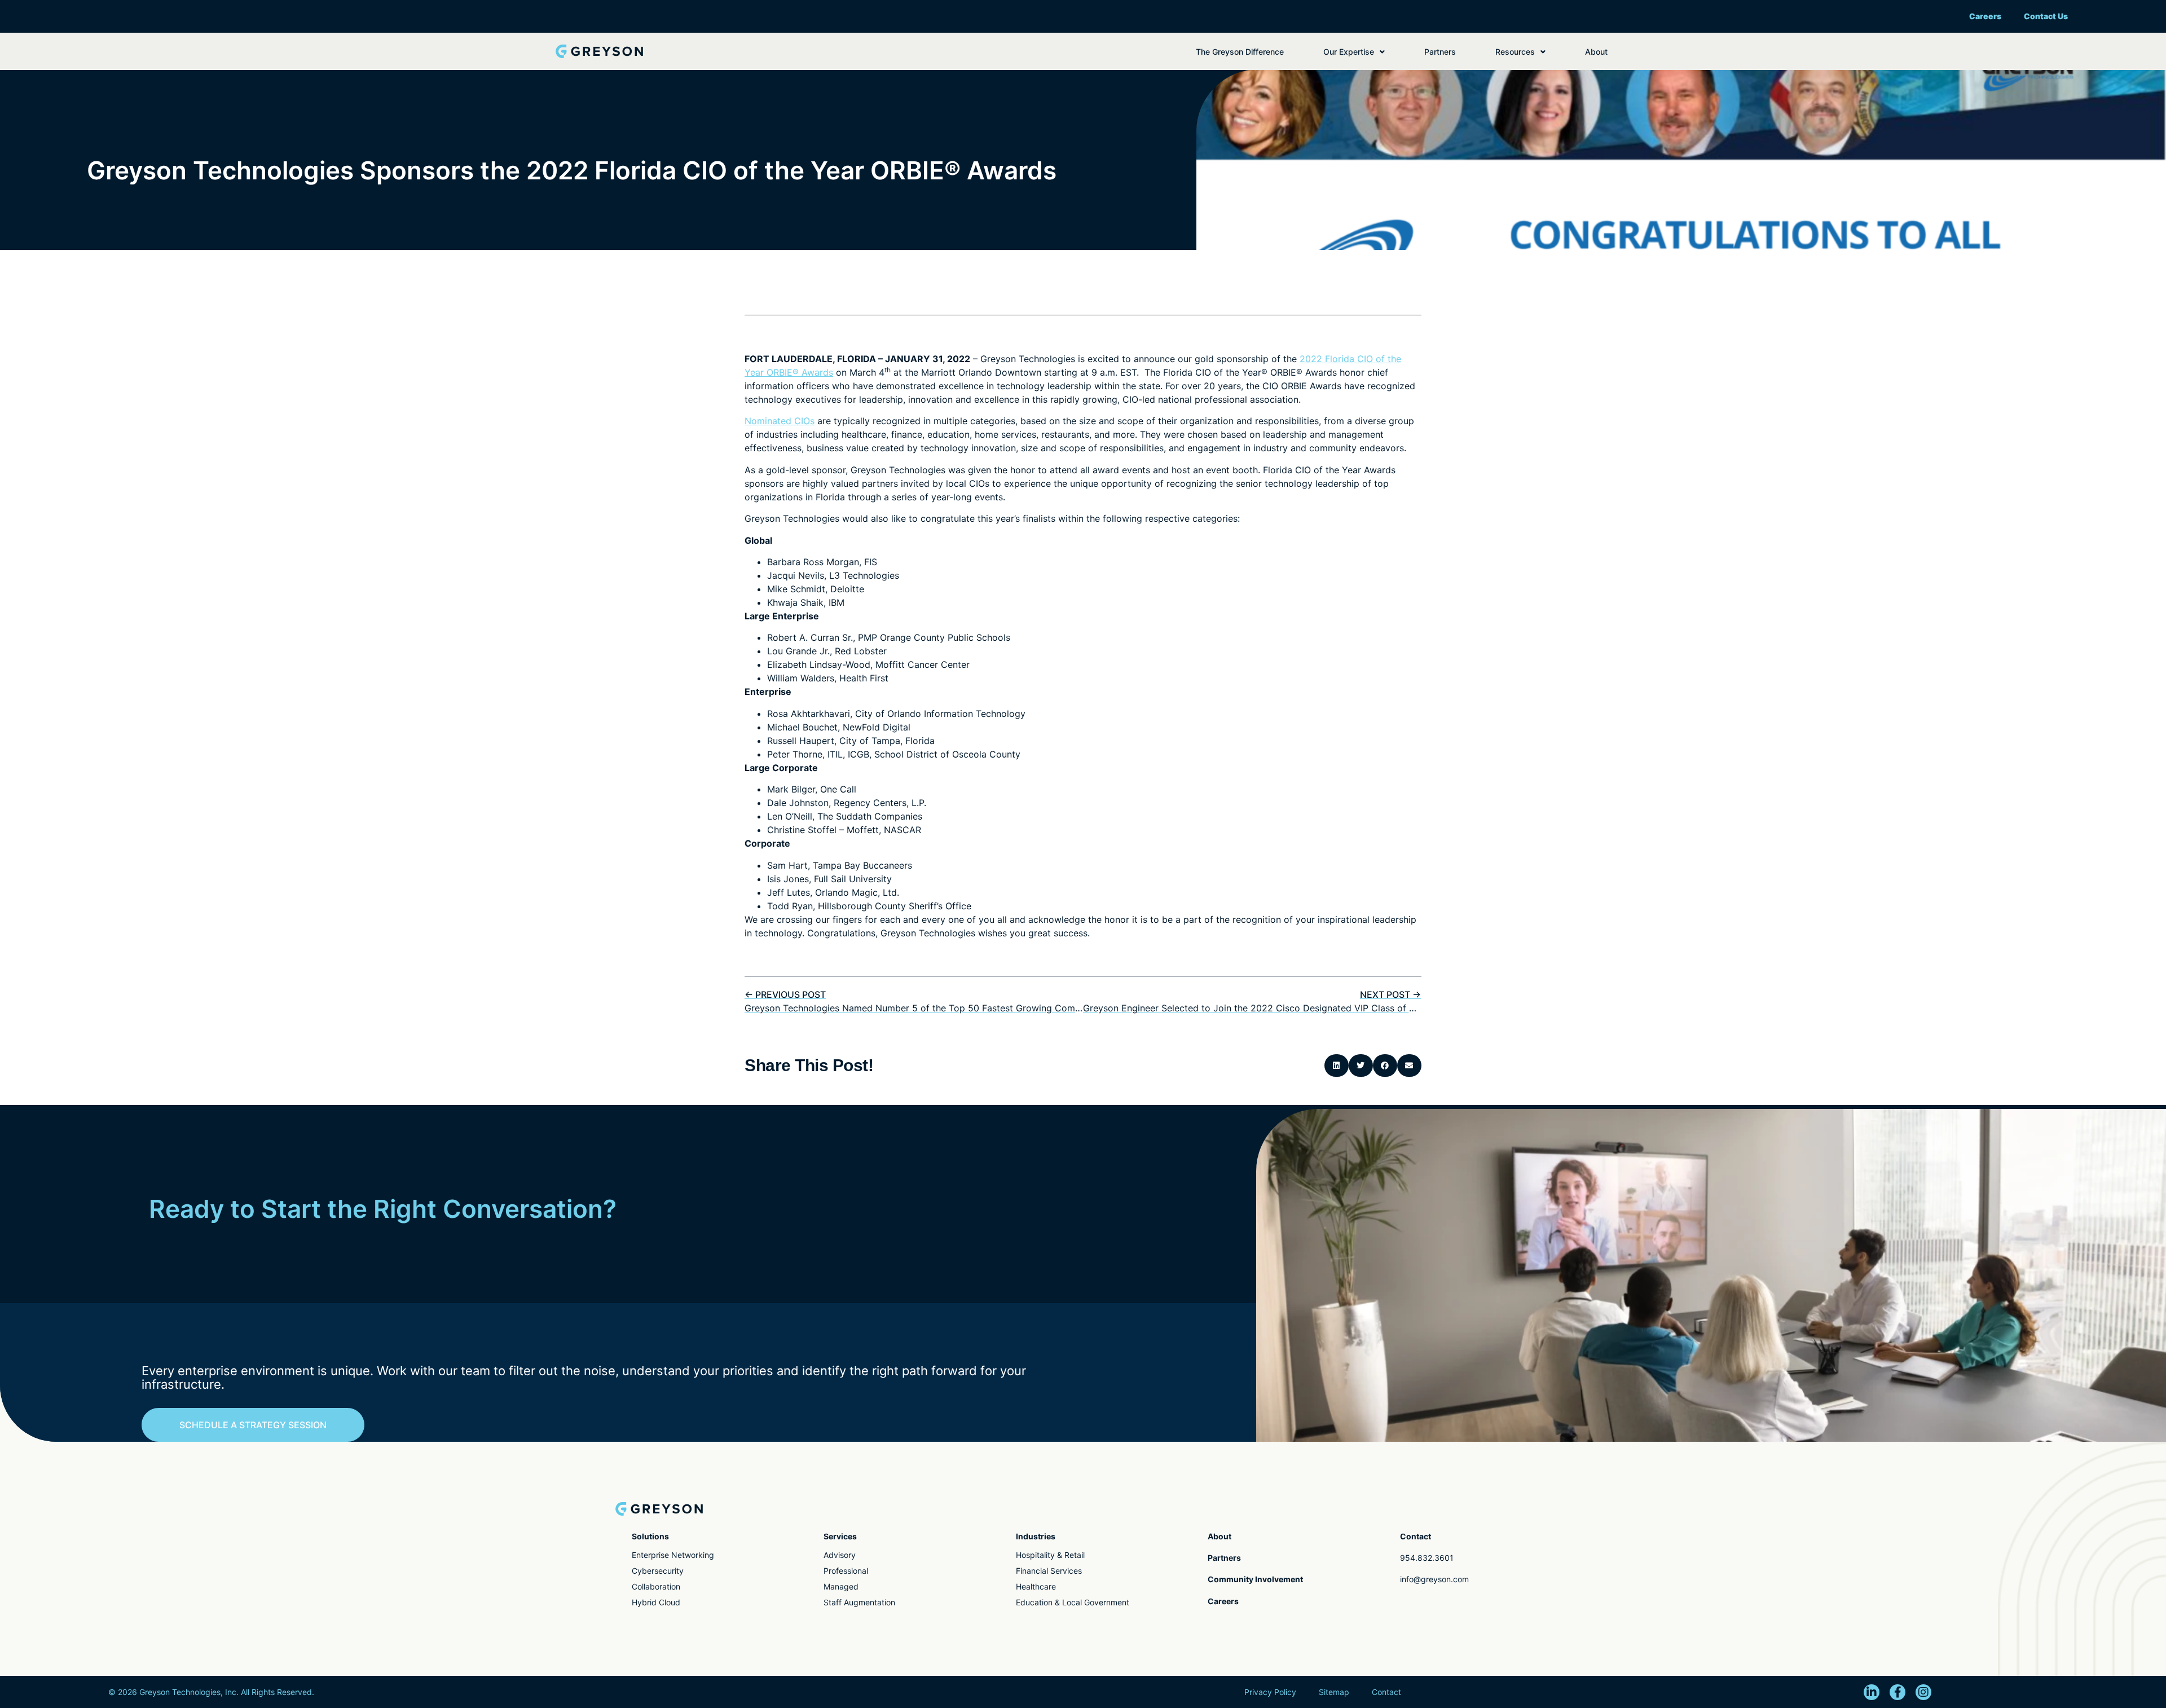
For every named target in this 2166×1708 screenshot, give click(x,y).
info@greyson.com (1434, 1579)
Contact (1386, 1692)
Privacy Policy (1270, 1692)
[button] (1337, 1066)
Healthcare (1036, 1586)
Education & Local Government (1073, 1602)
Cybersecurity (658, 1571)
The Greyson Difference (1240, 52)
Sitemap (1334, 1692)
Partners (1440, 52)
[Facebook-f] (1898, 1692)
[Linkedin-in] (1872, 1692)
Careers (1985, 16)
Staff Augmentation (859, 1602)
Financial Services (1049, 1571)
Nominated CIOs (780, 421)
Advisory (840, 1555)
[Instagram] (1923, 1692)
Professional (846, 1571)
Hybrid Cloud (656, 1602)
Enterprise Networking (673, 1555)
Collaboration (656, 1586)
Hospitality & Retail (1050, 1555)
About (1596, 52)
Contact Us (2046, 16)
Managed (841, 1586)
